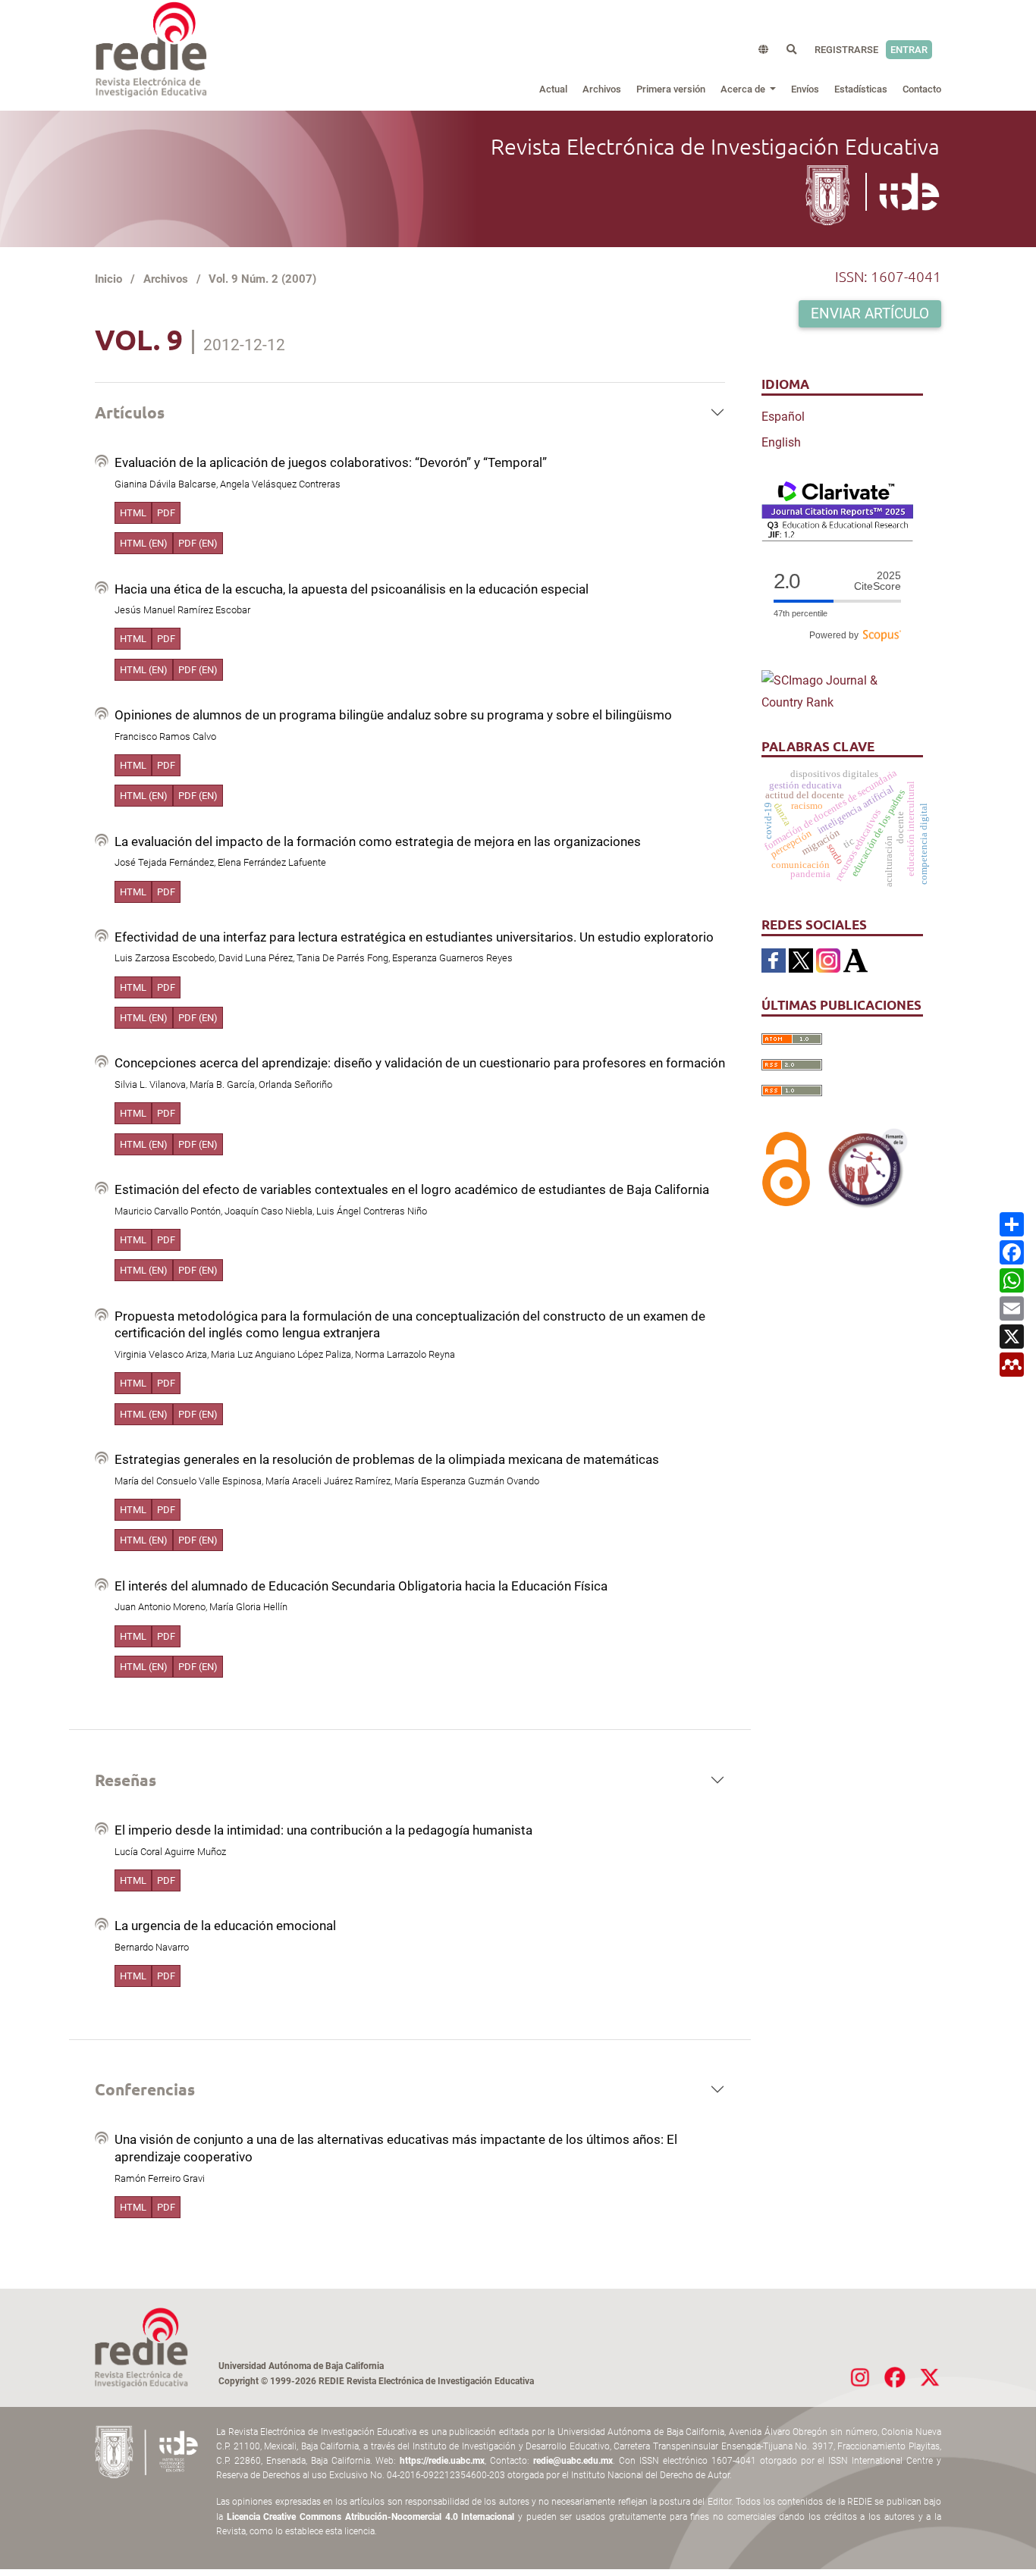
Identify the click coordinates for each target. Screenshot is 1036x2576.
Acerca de (744, 89)
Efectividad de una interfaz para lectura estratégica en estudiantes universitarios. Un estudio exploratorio (414, 937)
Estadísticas (861, 89)
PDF (166, 513)
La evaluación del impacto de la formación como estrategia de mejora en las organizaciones (378, 841)
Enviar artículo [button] (870, 314)
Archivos (602, 89)
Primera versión (671, 89)
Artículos (130, 412)
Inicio (108, 279)
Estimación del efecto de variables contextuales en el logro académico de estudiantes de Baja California (412, 1189)
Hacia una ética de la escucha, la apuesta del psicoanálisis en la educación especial (352, 589)
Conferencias (145, 2089)
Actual (553, 89)
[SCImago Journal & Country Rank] (837, 691)
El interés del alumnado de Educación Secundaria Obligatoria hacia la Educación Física (361, 1586)
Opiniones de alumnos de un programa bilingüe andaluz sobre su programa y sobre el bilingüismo (393, 715)
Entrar (909, 50)
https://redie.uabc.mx (442, 2461)
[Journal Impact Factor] (837, 510)
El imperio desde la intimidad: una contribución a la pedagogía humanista (323, 1830)
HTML (133, 513)
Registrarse (846, 50)
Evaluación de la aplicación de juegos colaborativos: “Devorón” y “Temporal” (331, 462)
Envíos (805, 89)
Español (783, 417)
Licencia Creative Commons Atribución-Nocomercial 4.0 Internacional (371, 2517)
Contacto (922, 89)
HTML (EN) (144, 543)
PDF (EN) (198, 543)
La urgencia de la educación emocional (225, 1926)
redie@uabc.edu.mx (573, 2461)
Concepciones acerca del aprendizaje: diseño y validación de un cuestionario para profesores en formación (420, 1063)
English (781, 442)
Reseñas (126, 1780)
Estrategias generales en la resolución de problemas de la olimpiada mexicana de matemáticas (387, 1459)
